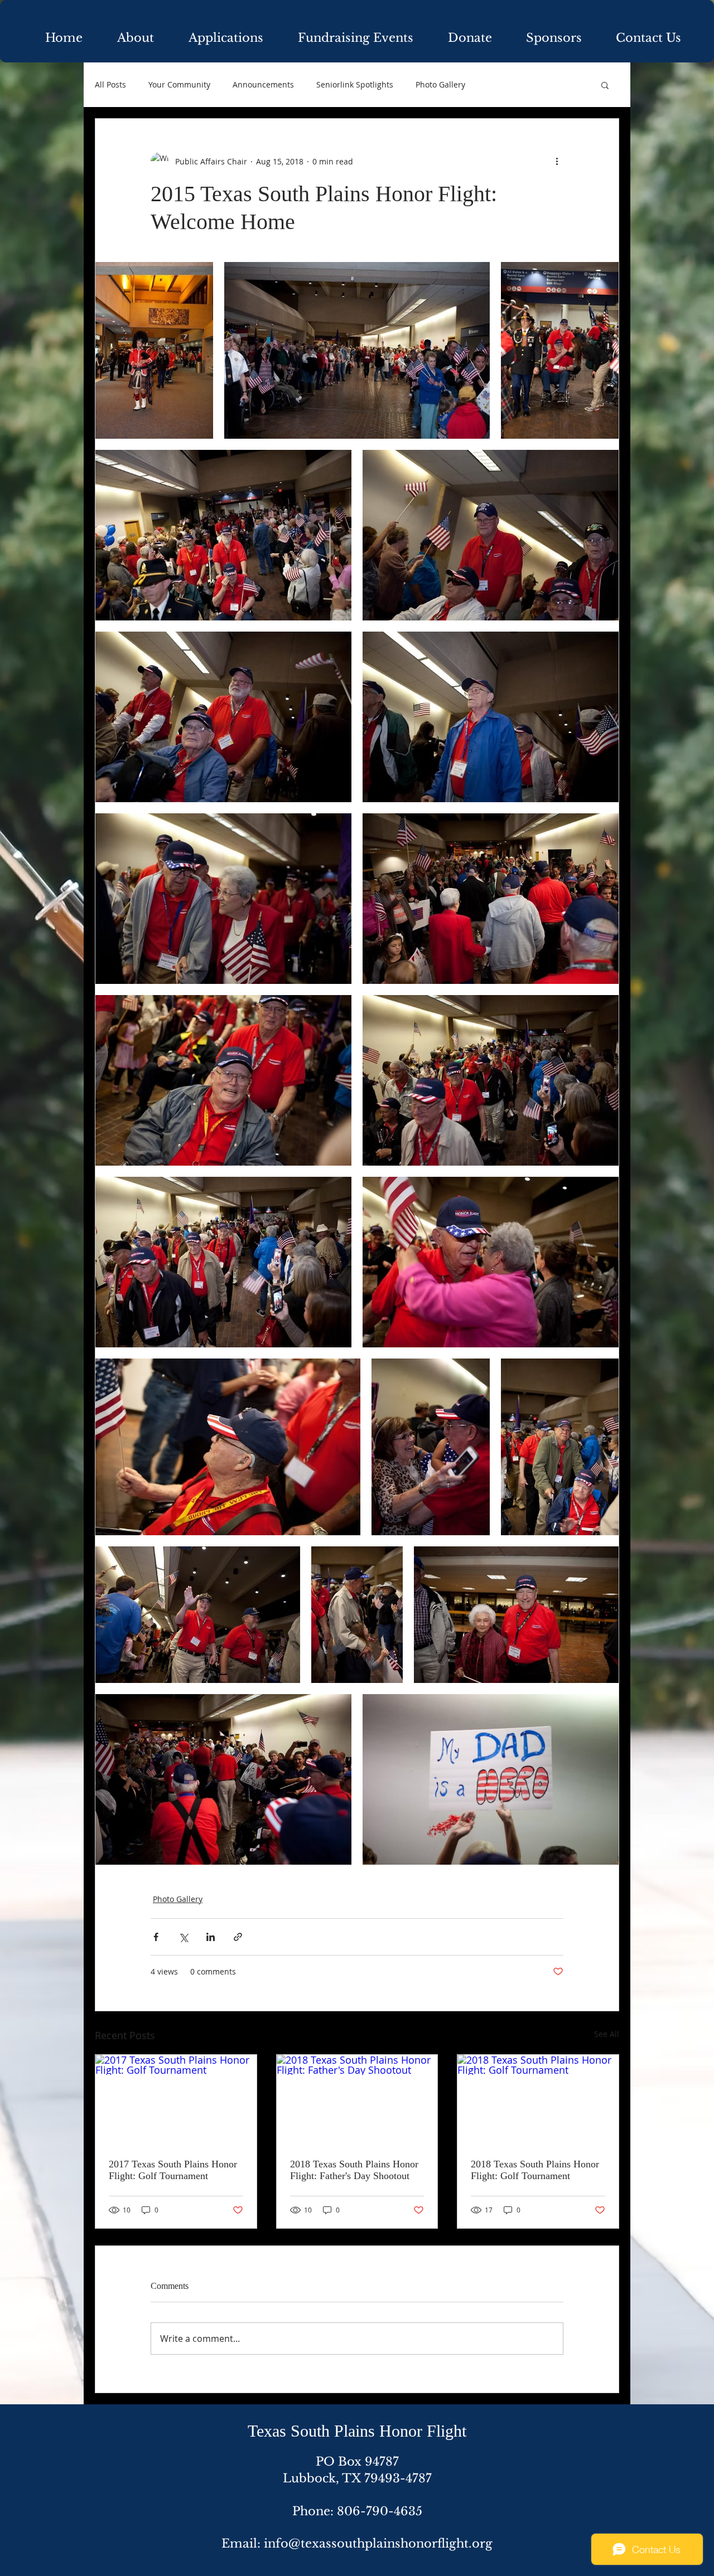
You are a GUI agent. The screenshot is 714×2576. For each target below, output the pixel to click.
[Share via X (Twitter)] (183, 1937)
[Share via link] (238, 1937)
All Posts (110, 84)
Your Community (179, 84)
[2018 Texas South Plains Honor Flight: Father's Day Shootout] (357, 2100)
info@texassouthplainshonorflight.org (378, 2544)
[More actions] (557, 161)
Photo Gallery (440, 84)
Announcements (263, 84)
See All (607, 2034)
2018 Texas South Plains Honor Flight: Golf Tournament (535, 2170)
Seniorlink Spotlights (355, 84)
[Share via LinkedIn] (211, 1937)
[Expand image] (154, 350)
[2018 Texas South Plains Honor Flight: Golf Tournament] (538, 2100)
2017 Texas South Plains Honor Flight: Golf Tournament (173, 2170)
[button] (605, 85)
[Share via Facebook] (156, 1937)
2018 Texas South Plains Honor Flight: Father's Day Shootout (354, 2170)
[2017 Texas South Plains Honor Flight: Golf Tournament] (176, 2100)
